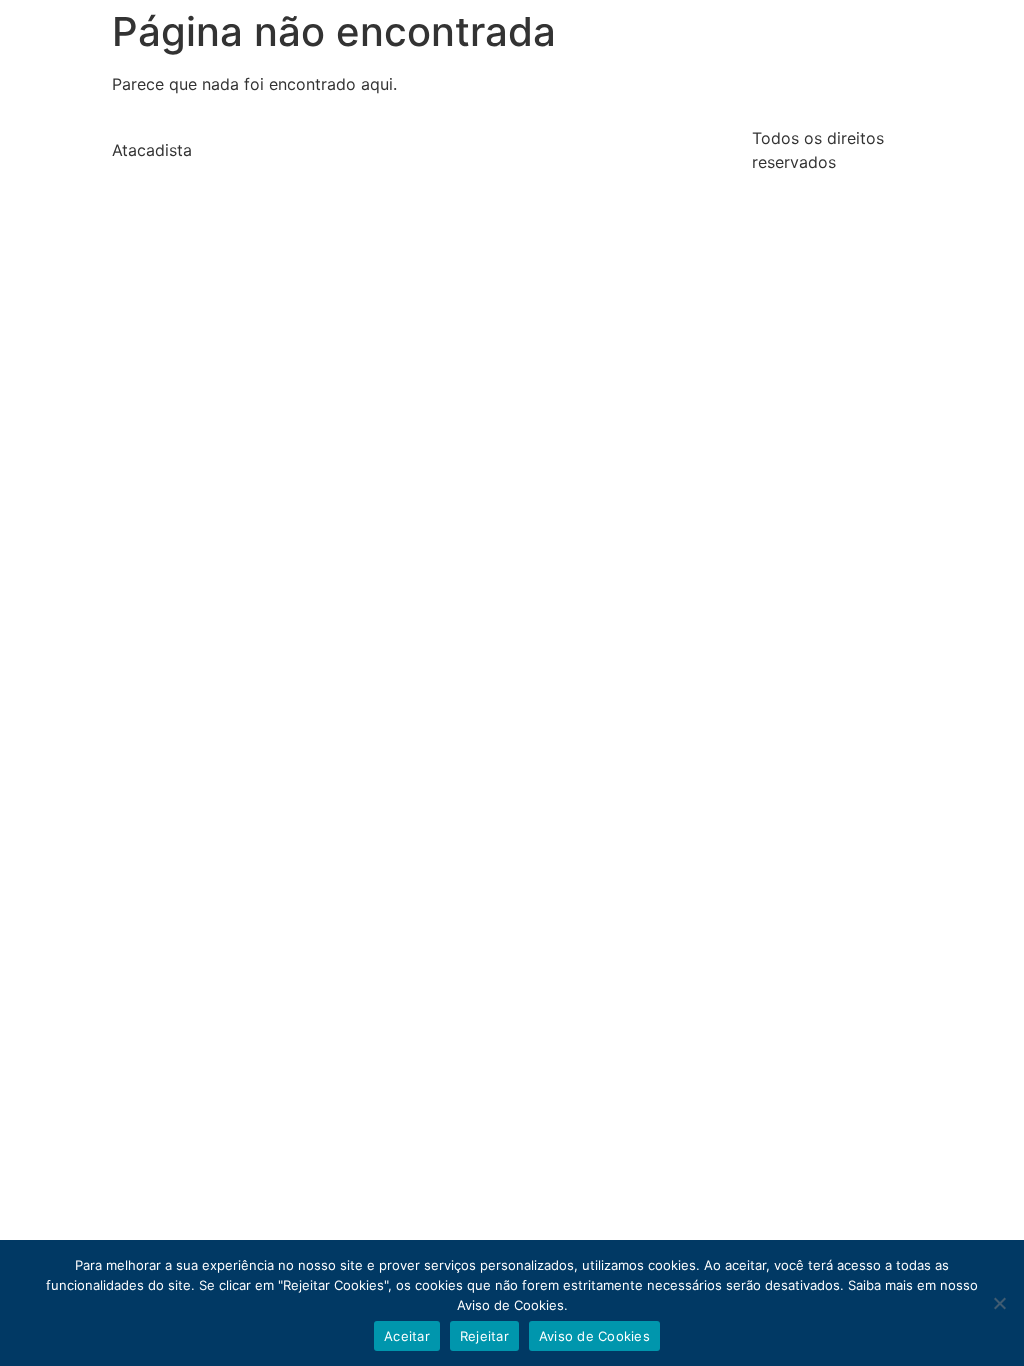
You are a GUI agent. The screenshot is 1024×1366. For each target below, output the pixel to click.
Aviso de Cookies (594, 1336)
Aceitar (407, 1336)
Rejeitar (484, 1336)
